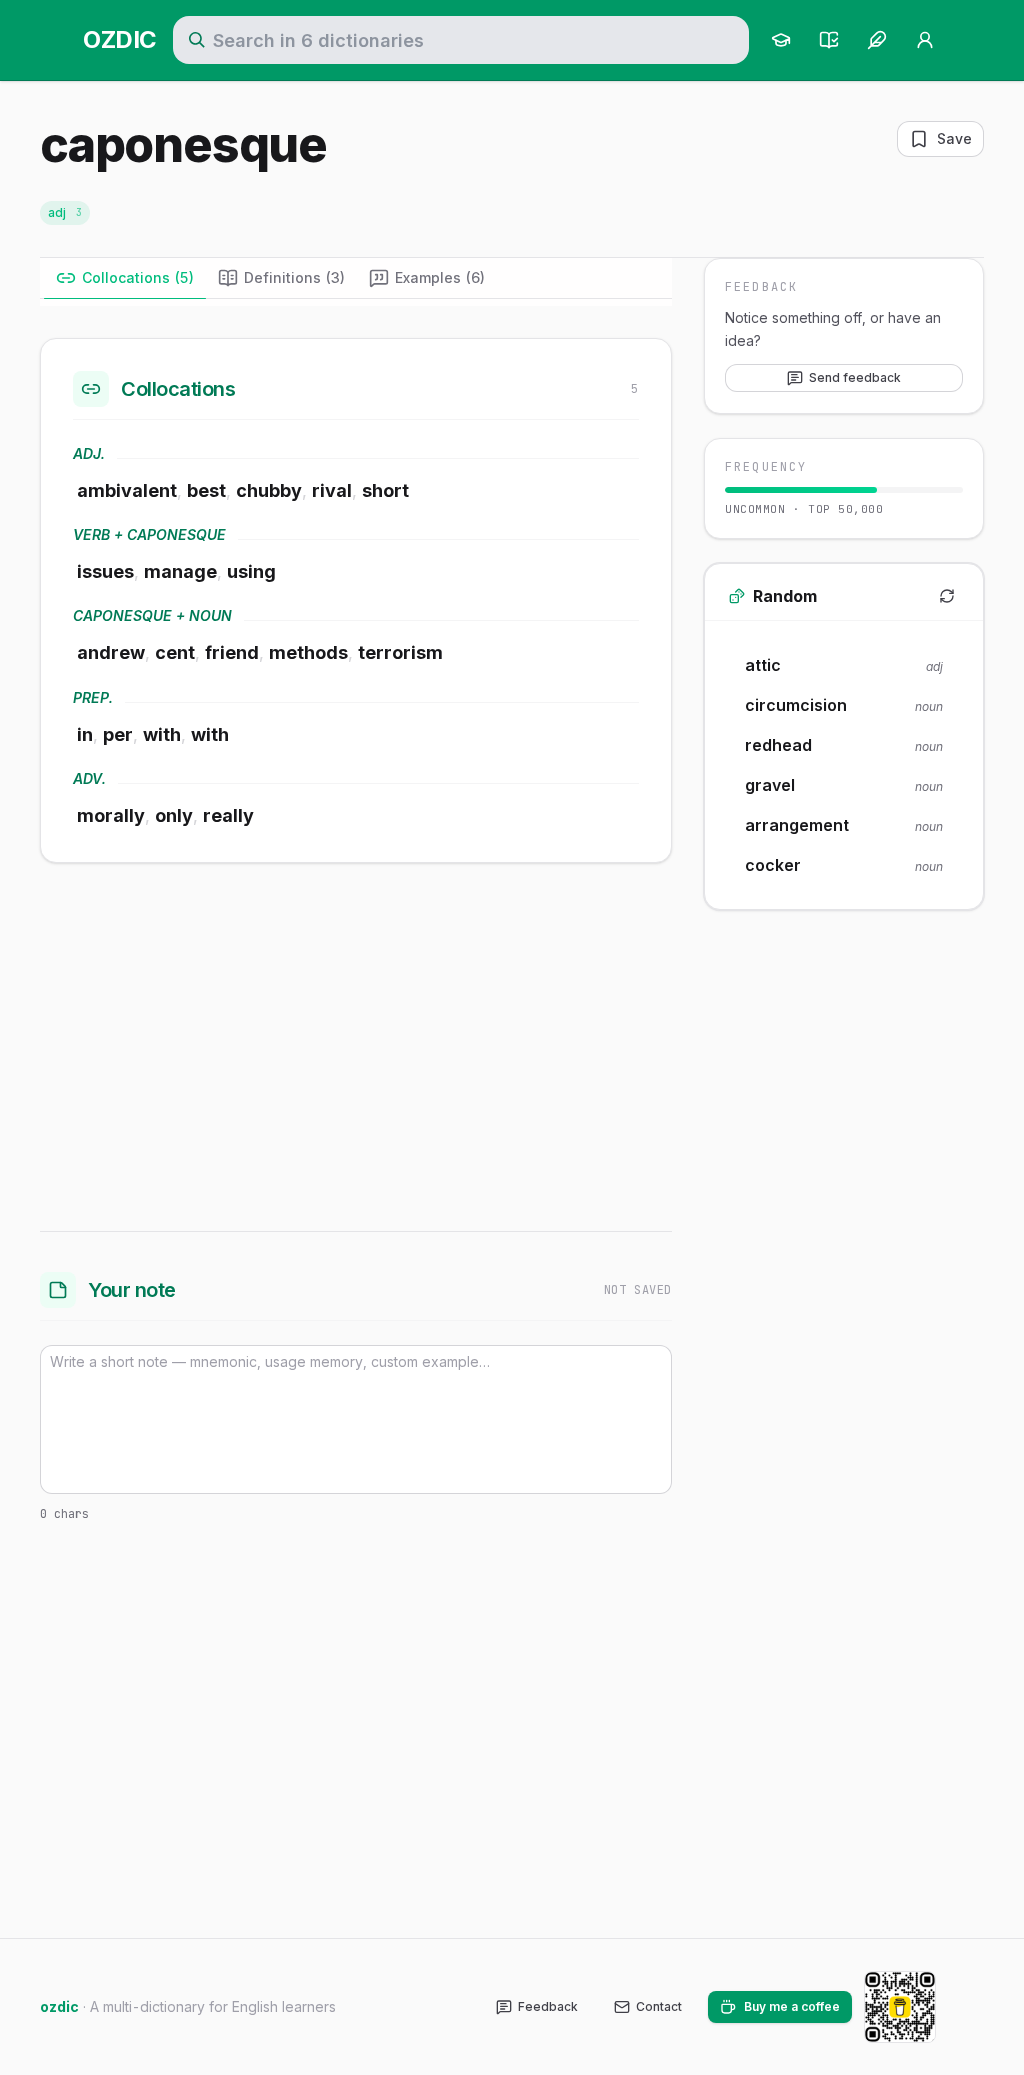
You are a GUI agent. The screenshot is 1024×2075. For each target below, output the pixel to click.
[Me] (925, 40)
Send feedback (855, 377)
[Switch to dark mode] (968, 2007)
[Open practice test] (829, 40)
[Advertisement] (356, 1043)
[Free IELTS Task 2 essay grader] (877, 40)
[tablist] (356, 278)
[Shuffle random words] (947, 596)
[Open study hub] (781, 40)
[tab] (125, 278)
